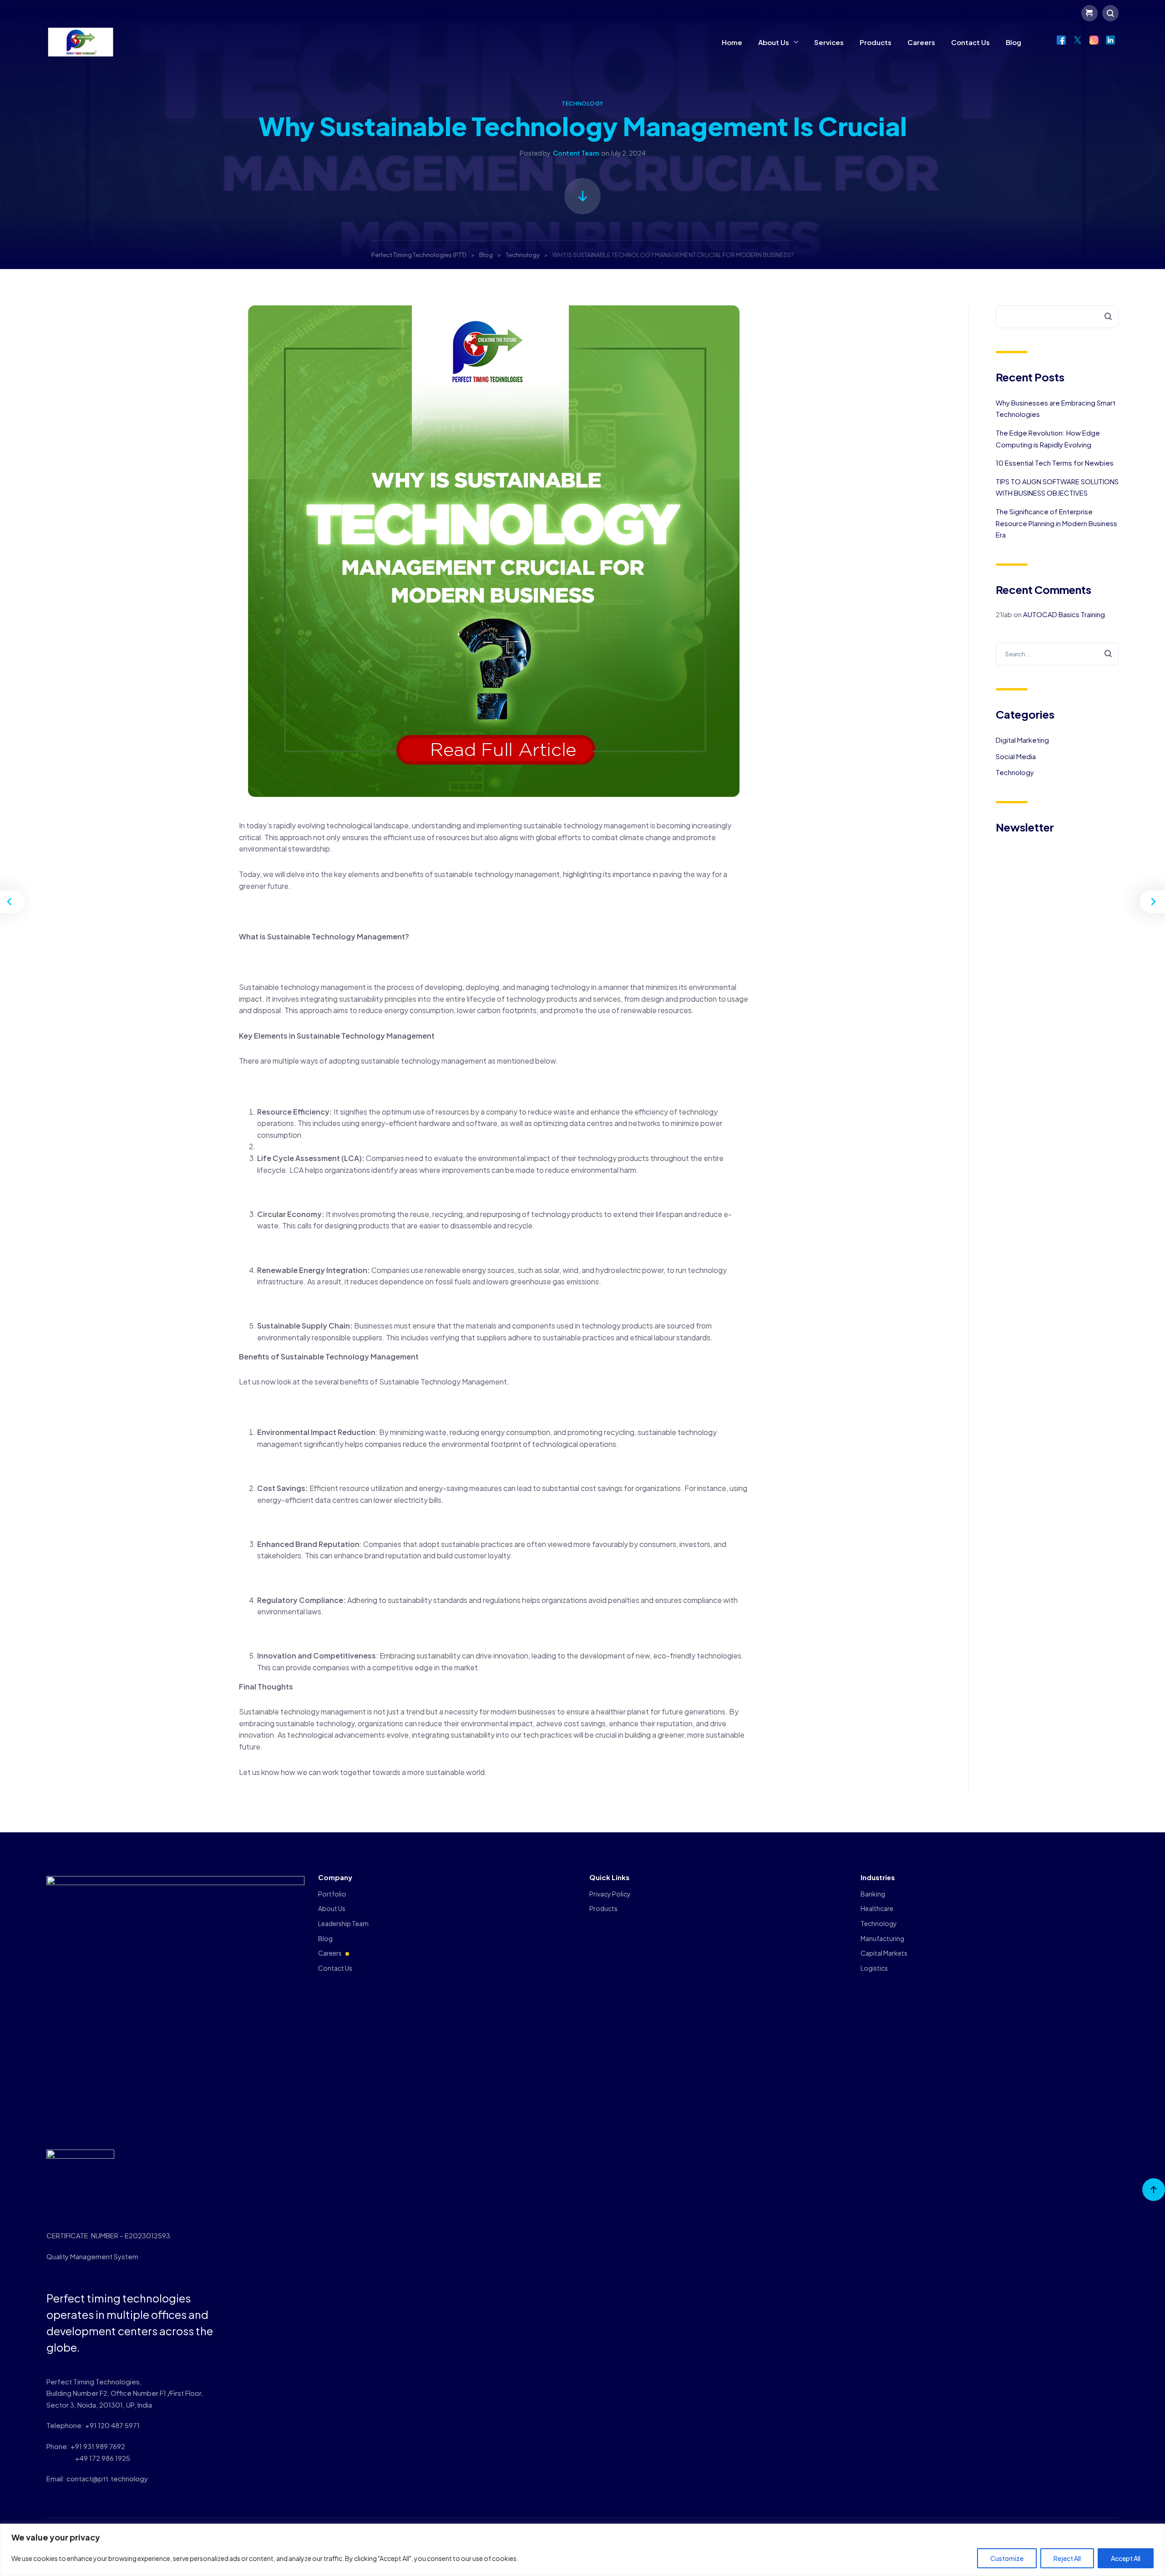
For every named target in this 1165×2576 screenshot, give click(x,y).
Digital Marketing (1022, 740)
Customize (1007, 2558)
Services (829, 42)
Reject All (1067, 2558)
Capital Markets (884, 1953)
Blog (1013, 42)
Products (876, 42)
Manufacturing (882, 1938)
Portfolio (332, 1894)
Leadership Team (343, 1923)
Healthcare (877, 1908)
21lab (1004, 614)
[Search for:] (1057, 653)
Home (732, 42)
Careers (921, 42)
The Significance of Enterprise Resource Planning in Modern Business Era (1056, 523)
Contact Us (970, 42)
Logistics (874, 1968)
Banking (873, 1894)
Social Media (1016, 756)
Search (1102, 317)
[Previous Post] (14, 902)
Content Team (576, 153)
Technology (582, 104)
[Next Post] (1151, 902)
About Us (774, 42)
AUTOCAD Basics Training (1064, 614)
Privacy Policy (610, 1894)
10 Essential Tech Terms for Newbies (1055, 463)
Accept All (1126, 2558)
